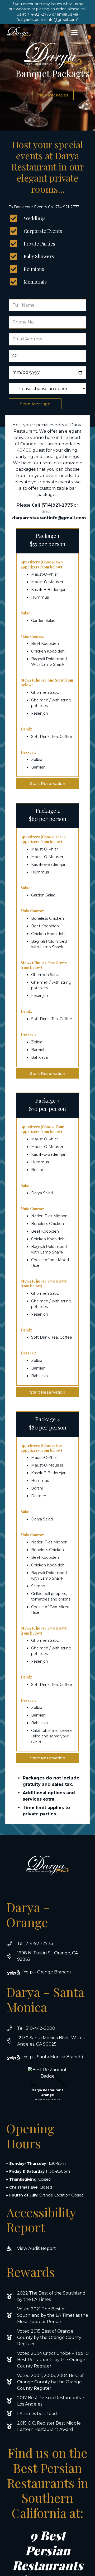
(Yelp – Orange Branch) (47, 1972)
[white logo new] (19, 33)
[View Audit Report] (12, 2249)
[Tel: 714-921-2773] (12, 1944)
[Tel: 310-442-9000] (12, 2028)
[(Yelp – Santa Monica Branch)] (17, 2058)
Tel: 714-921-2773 (35, 1943)
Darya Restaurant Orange (47, 2092)
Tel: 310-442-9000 (36, 2028)
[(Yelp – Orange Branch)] (17, 1973)
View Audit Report (37, 2248)
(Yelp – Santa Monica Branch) (53, 2057)
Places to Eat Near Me (47, 2099)
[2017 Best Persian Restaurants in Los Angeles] (12, 2401)
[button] (74, 33)
